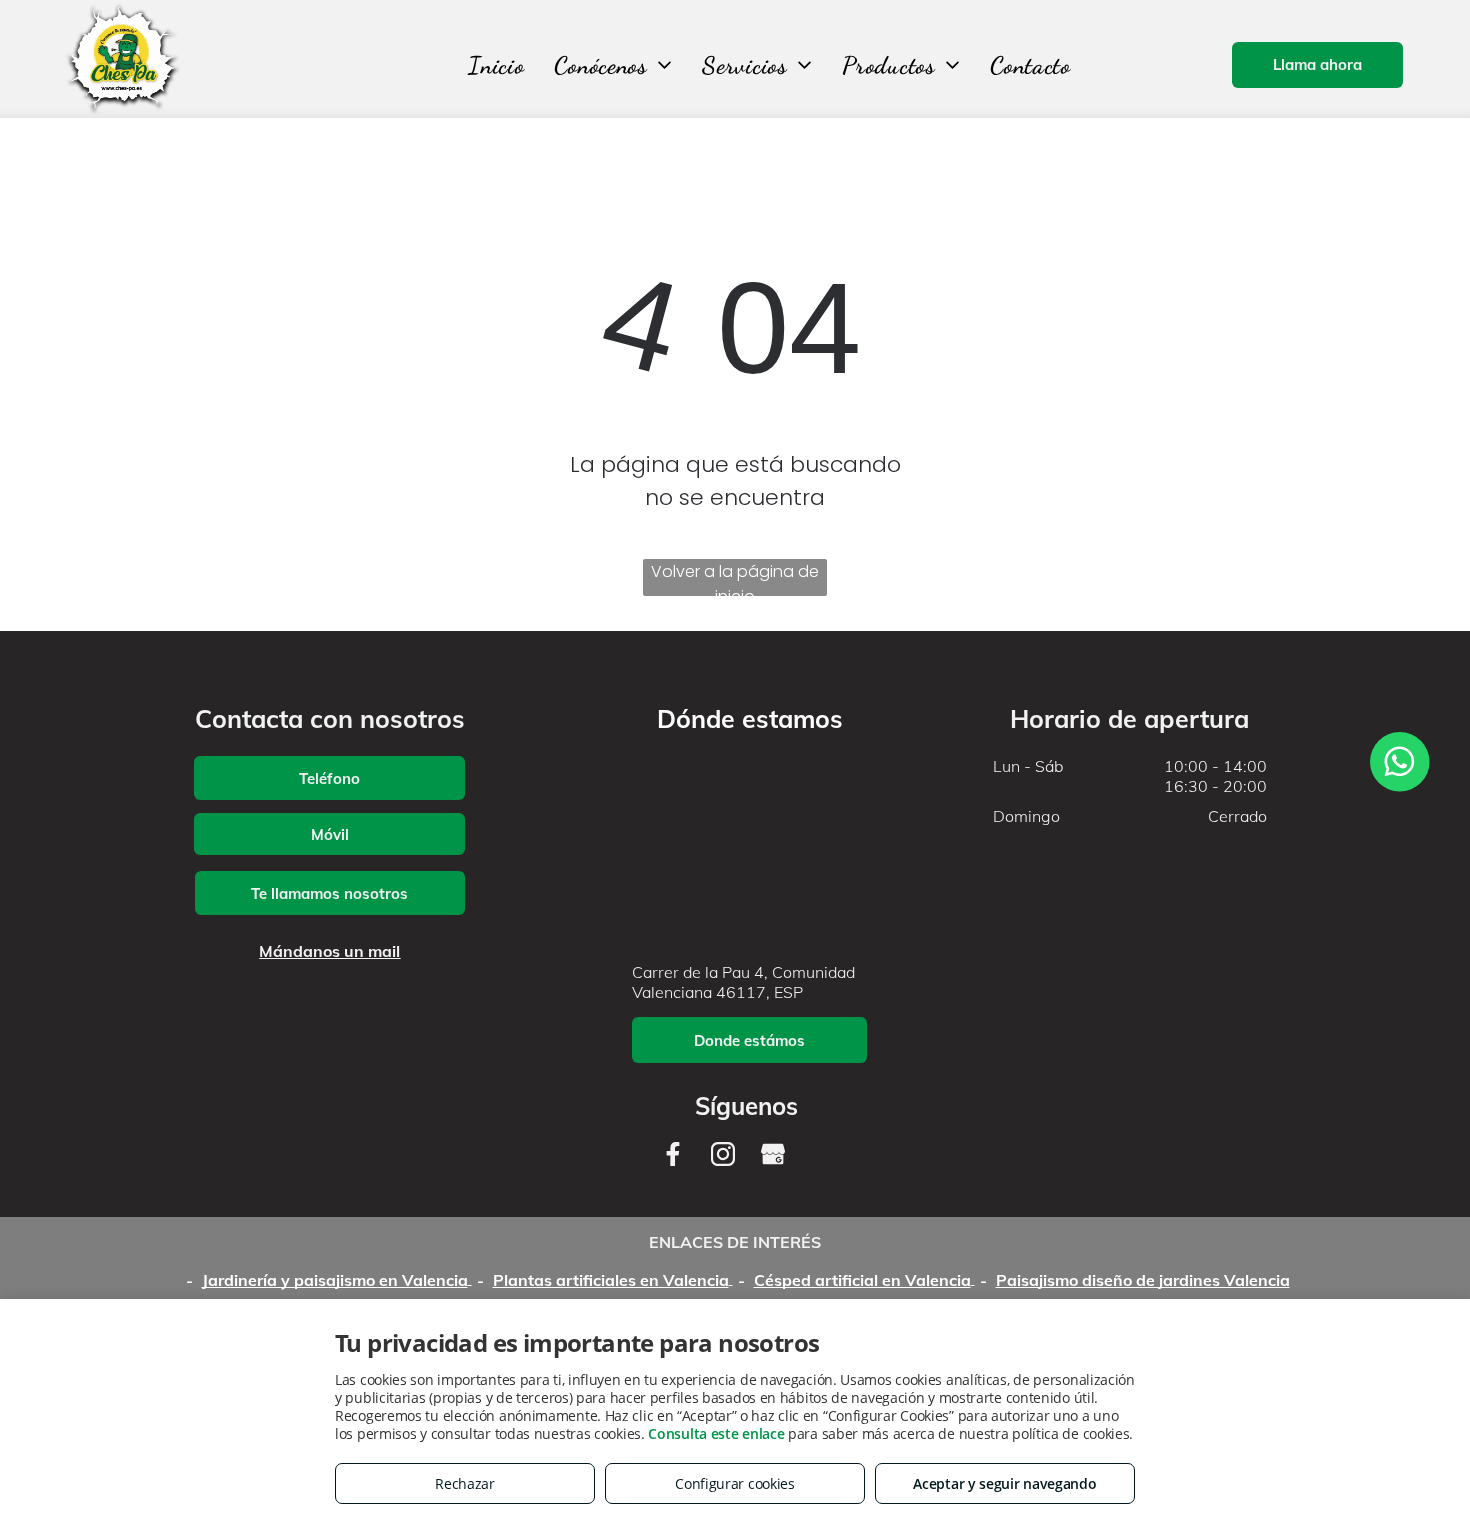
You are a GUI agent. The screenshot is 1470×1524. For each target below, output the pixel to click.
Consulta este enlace (716, 1433)
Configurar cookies (735, 1483)
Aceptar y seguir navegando (1004, 1483)
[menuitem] (496, 65)
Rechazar (465, 1483)
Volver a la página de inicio (735, 578)
